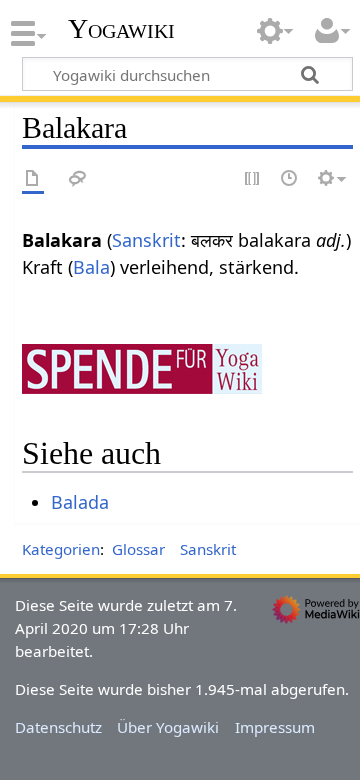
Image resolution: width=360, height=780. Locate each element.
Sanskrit (146, 240)
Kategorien (61, 549)
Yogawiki (121, 29)
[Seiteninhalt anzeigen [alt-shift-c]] (33, 179)
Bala (91, 267)
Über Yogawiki (168, 727)
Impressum (275, 727)
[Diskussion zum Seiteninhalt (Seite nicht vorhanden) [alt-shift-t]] (78, 179)
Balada (80, 502)
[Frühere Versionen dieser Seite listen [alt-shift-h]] (290, 179)
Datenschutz (58, 727)
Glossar (138, 549)
